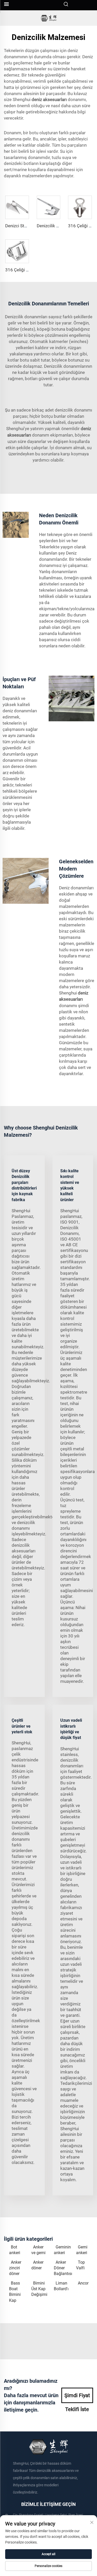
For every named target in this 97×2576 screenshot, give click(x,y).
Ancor (83, 2283)
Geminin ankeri (62, 2250)
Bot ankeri (15, 2250)
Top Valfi (80, 2265)
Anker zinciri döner (15, 2268)
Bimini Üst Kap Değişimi (39, 2289)
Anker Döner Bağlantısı (62, 2268)
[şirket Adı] (48, 18)
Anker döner (37, 2265)
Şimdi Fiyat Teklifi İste (77, 2398)
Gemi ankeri (82, 2250)
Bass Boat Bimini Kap (15, 2292)
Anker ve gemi (38, 2250)
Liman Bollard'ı (61, 2286)
